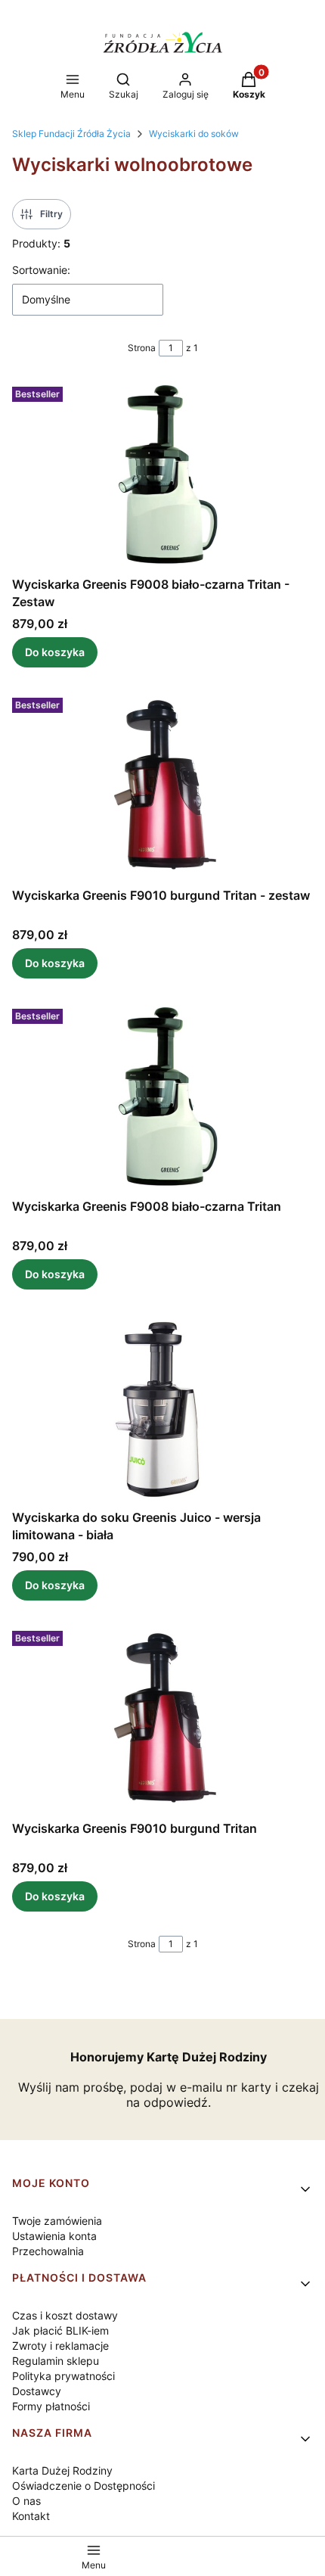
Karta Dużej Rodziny (62, 2470)
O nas (26, 2501)
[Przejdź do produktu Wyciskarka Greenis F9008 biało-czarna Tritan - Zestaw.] (162, 475)
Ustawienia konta (54, 2236)
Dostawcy (37, 2391)
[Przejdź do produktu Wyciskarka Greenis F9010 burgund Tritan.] (162, 1719)
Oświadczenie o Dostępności (84, 2486)
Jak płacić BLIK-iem (60, 2330)
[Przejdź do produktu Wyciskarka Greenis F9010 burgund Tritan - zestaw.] (162, 786)
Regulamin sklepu (56, 2361)
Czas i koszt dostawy (65, 2315)
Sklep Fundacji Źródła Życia (71, 134)
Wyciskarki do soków (194, 134)
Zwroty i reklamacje (60, 2346)
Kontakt (31, 2516)
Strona (142, 348)
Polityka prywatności (63, 2376)
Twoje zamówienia (57, 2221)
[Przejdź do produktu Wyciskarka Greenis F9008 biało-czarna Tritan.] (162, 1097)
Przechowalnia (48, 2251)
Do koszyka (55, 652)
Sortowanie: (41, 270)
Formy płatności (51, 2406)
